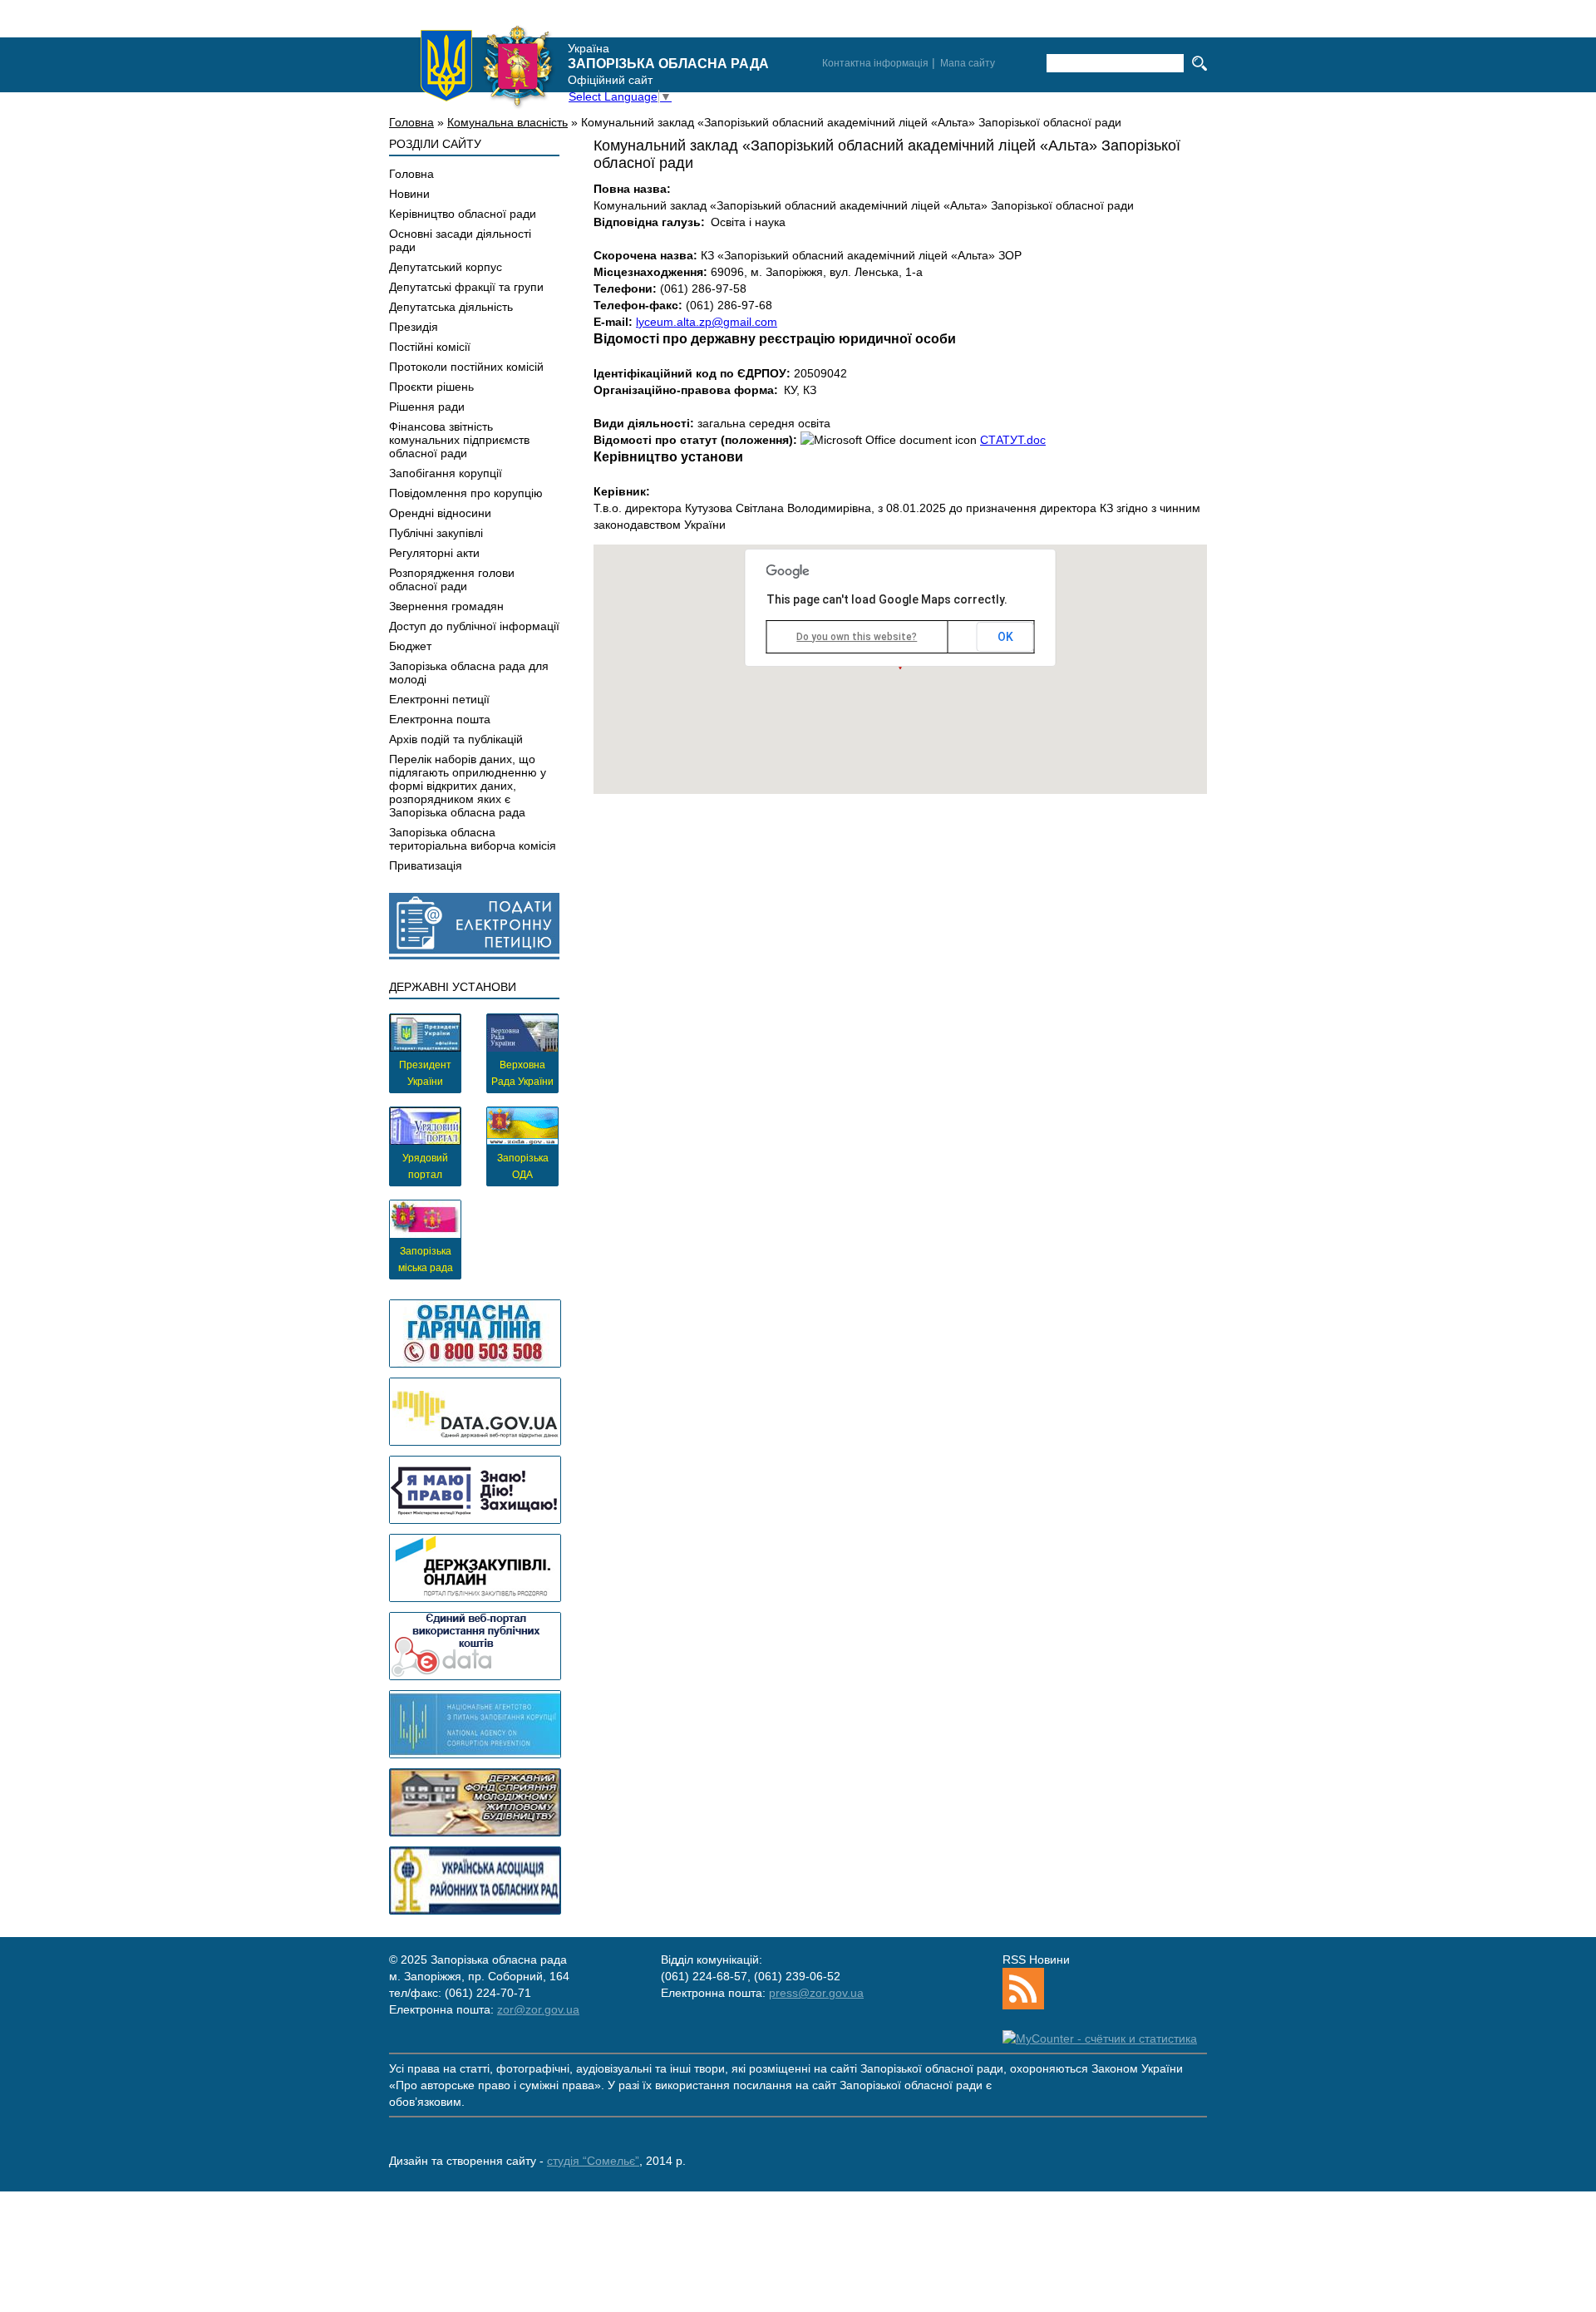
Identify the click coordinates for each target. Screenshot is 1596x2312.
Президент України (425, 1073)
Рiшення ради (427, 407)
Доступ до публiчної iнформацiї (474, 626)
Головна (411, 122)
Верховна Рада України (522, 1073)
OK (1005, 637)
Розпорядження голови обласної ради (452, 579)
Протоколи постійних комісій (466, 367)
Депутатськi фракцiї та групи (466, 287)
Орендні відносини (440, 513)
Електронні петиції (439, 699)
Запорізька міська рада (426, 1260)
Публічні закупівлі (436, 533)
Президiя (414, 327)
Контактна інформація (875, 63)
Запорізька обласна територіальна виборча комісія (473, 839)
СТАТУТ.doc (1013, 440)
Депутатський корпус (446, 267)
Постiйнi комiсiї (430, 347)
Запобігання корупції (446, 473)
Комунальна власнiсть (507, 122)
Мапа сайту (968, 63)
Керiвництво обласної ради (463, 214)
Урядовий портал (425, 1166)
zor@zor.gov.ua (538, 2009)
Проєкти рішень (431, 387)
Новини (409, 194)
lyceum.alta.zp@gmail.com (707, 322)
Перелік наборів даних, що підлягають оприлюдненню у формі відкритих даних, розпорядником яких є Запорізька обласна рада (468, 786)
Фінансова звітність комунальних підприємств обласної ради (459, 440)
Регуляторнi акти (434, 553)
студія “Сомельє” (593, 2161)
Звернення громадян (446, 606)
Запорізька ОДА (523, 1166)
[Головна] (487, 66)
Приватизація (426, 865)
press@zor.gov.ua (816, 1993)
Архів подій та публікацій (456, 739)
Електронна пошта (440, 719)
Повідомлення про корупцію (466, 493)
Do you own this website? (857, 637)
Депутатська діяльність (451, 307)
